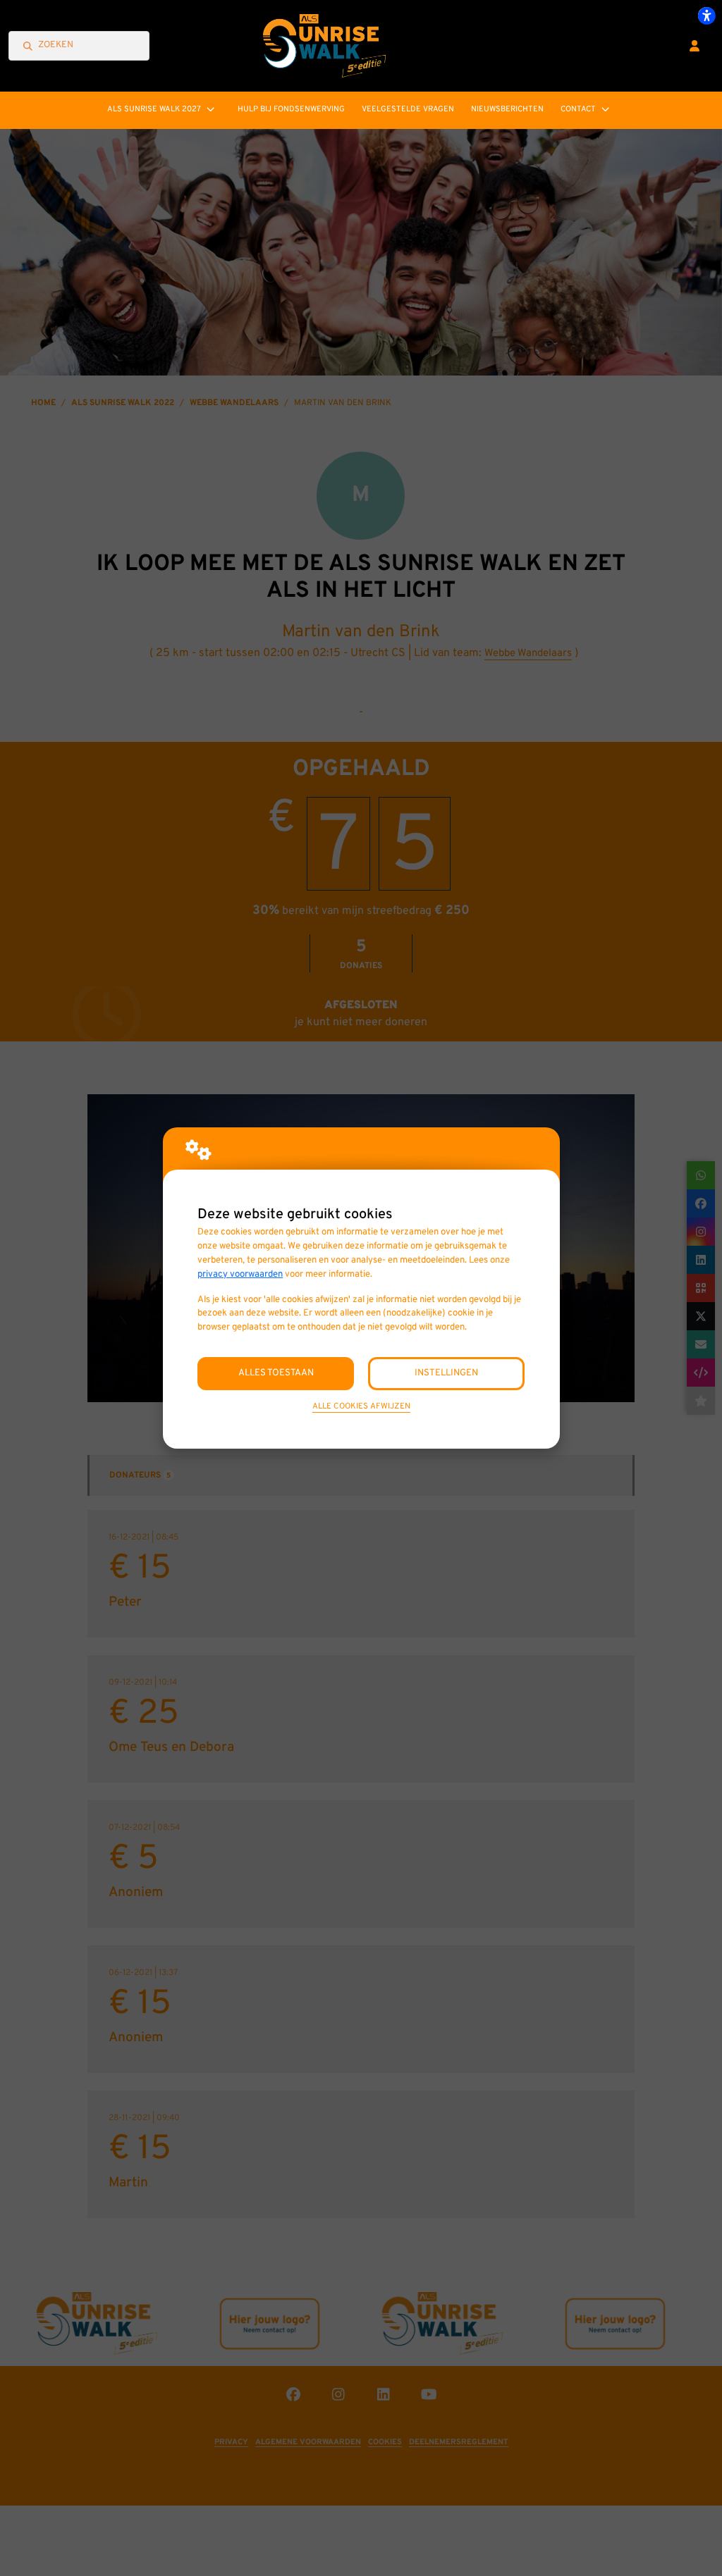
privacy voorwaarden (240, 1274)
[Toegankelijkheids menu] (706, 16)
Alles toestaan (276, 1373)
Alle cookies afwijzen (361, 1406)
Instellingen (446, 1373)
